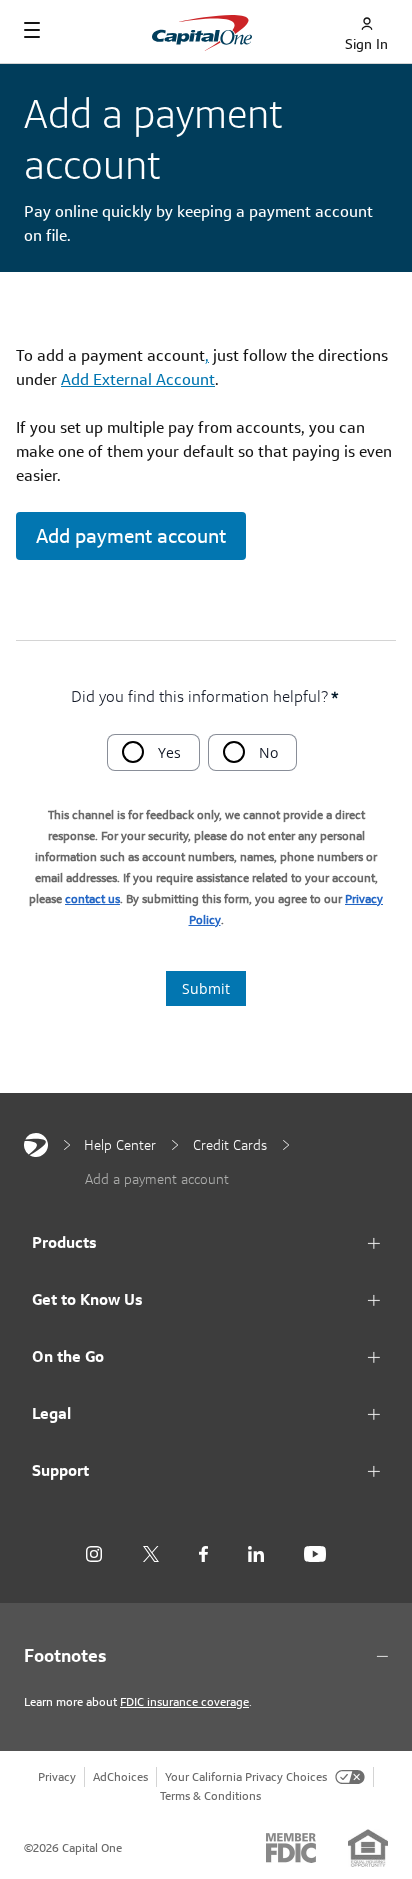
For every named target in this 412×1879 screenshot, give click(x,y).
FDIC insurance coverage (184, 1701)
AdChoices (120, 1776)
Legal (51, 1413)
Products (64, 1242)
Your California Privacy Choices (246, 1776)
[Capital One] (36, 1145)
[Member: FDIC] (291, 1848)
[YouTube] (315, 1554)
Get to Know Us (87, 1299)
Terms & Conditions (210, 1795)
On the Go (68, 1356)
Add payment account (131, 536)
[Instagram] (94, 1554)
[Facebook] (203, 1554)
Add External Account (138, 379)
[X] (150, 1554)
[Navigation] (32, 30)
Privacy (57, 1776)
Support (60, 1470)
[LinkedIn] (256, 1554)
